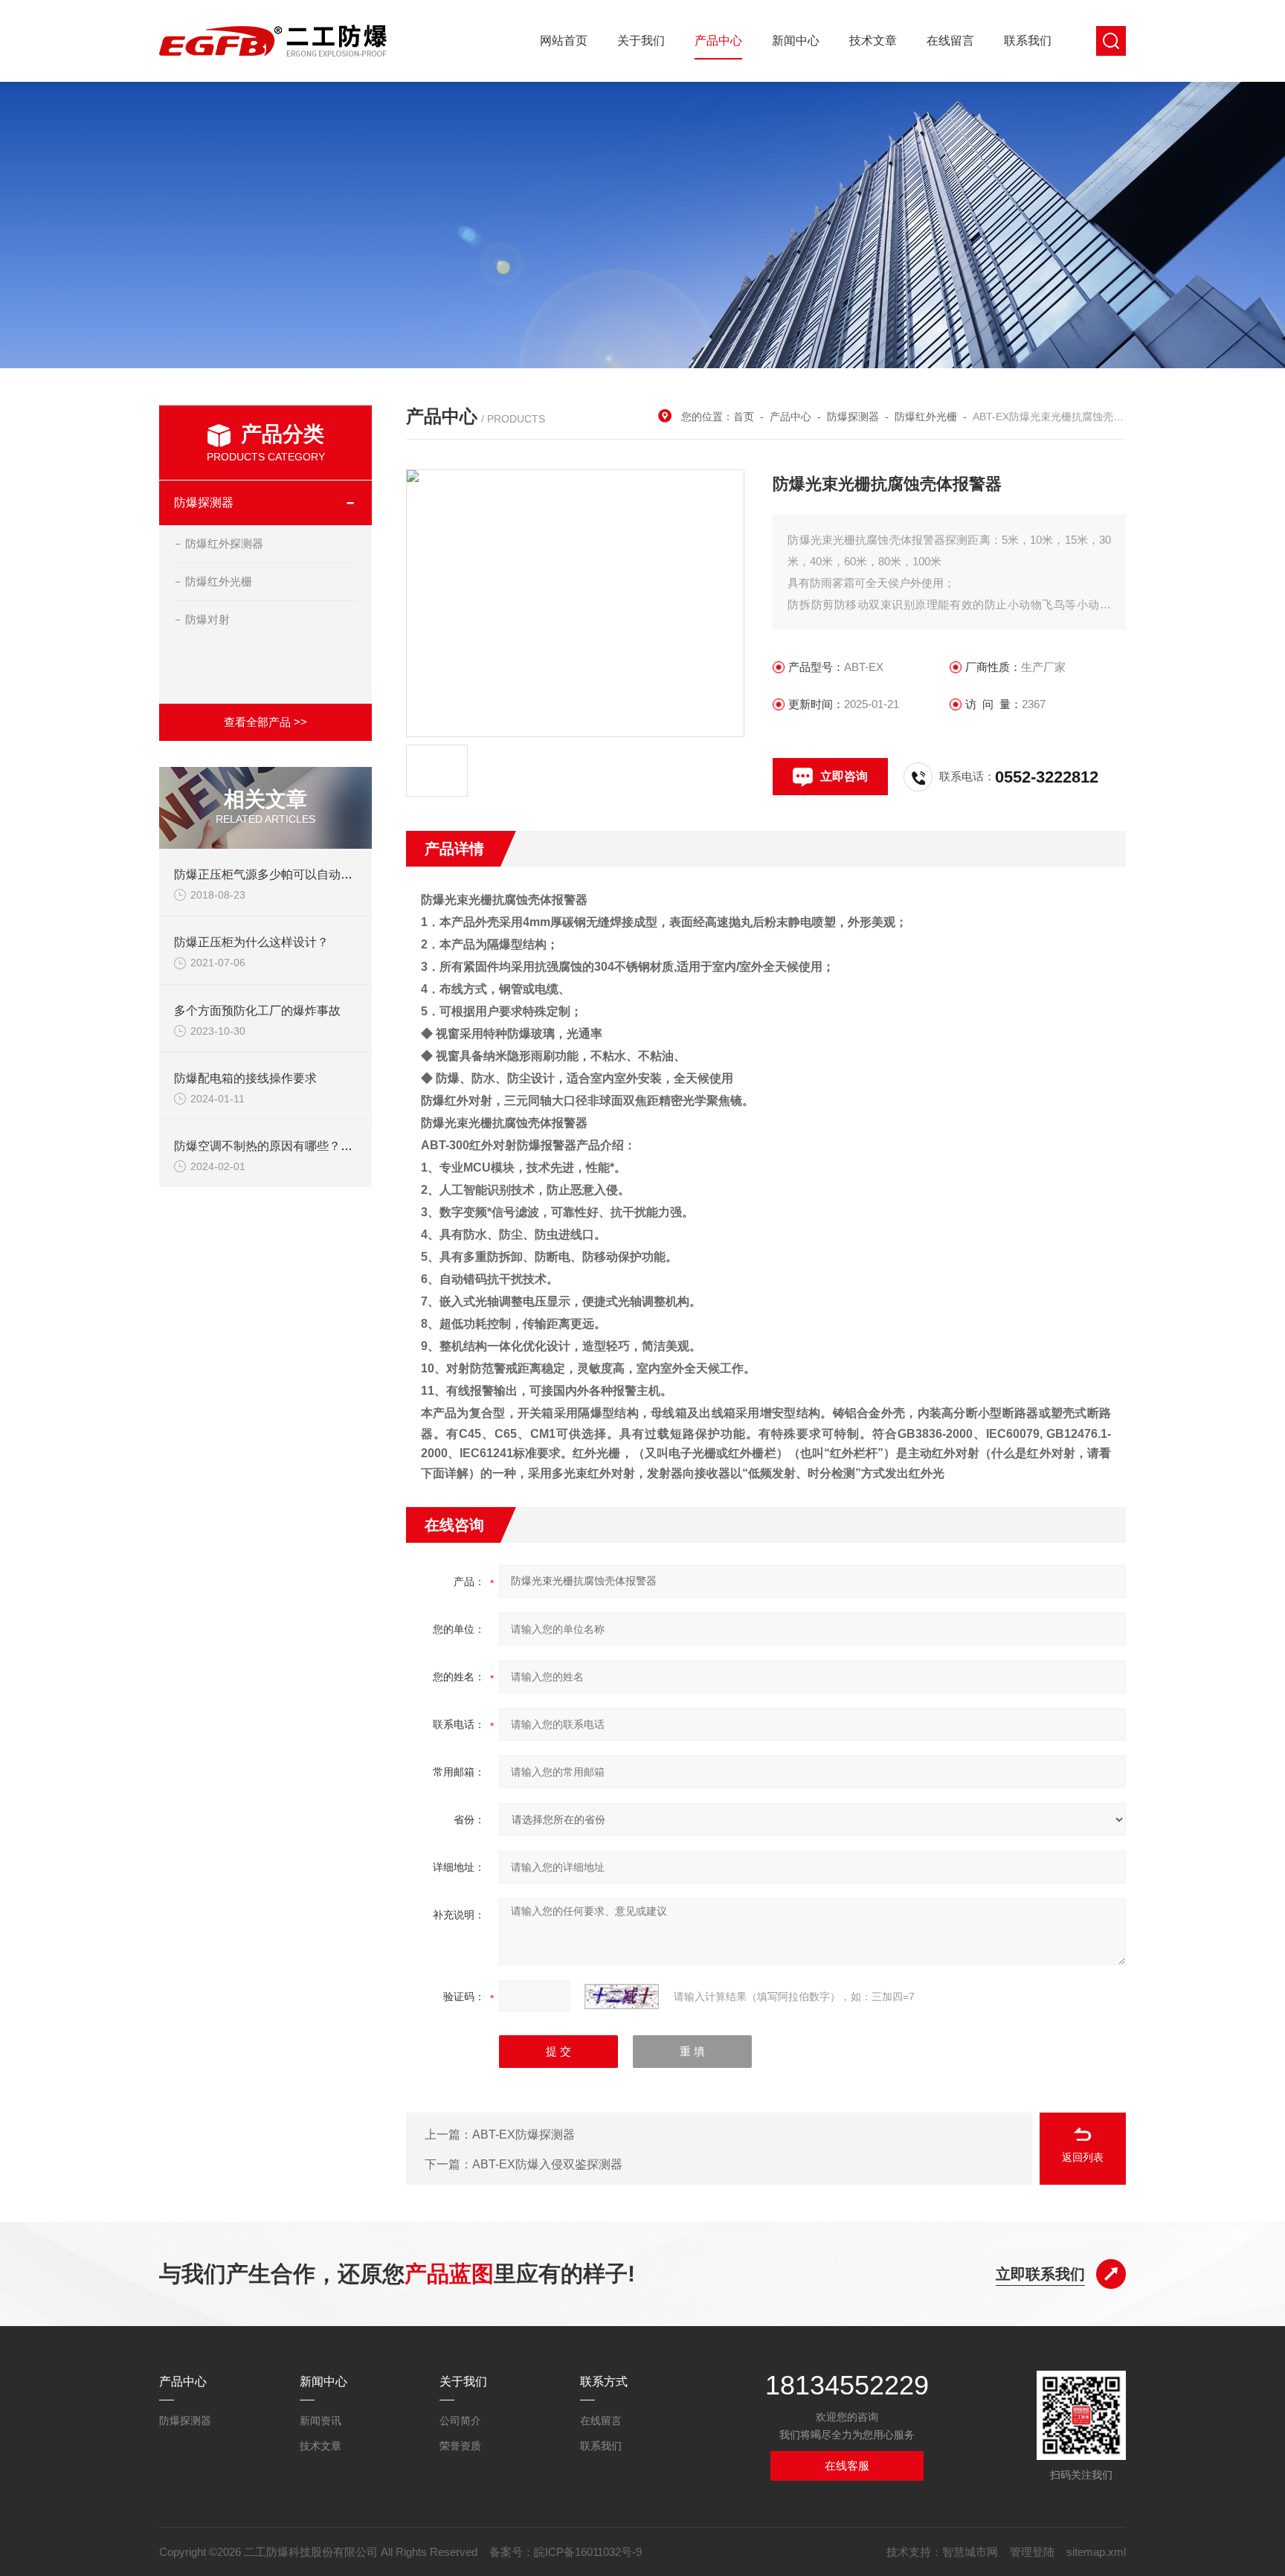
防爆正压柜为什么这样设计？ (251, 942)
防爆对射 (207, 619)
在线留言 (950, 41)
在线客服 (847, 2466)
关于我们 (641, 41)
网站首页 (564, 41)
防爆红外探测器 (224, 543)
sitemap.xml (1096, 2552)
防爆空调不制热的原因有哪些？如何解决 (281, 1146)
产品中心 (718, 41)
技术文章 (873, 41)
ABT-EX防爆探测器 (524, 2135)
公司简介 (460, 2421)
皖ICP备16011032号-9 (588, 2552)
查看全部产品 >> (265, 722)
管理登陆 (1032, 2552)
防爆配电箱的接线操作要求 (245, 1078)
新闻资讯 (321, 2421)
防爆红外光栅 (219, 581)
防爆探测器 (204, 502)
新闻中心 (796, 41)
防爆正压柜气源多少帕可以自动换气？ (275, 874)
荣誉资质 (460, 2446)
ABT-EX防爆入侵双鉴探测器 (547, 2164)
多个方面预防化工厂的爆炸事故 (257, 1011)
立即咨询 (844, 776)
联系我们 (1028, 41)
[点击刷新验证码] (622, 1997)
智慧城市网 (970, 2552)
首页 (744, 417)
